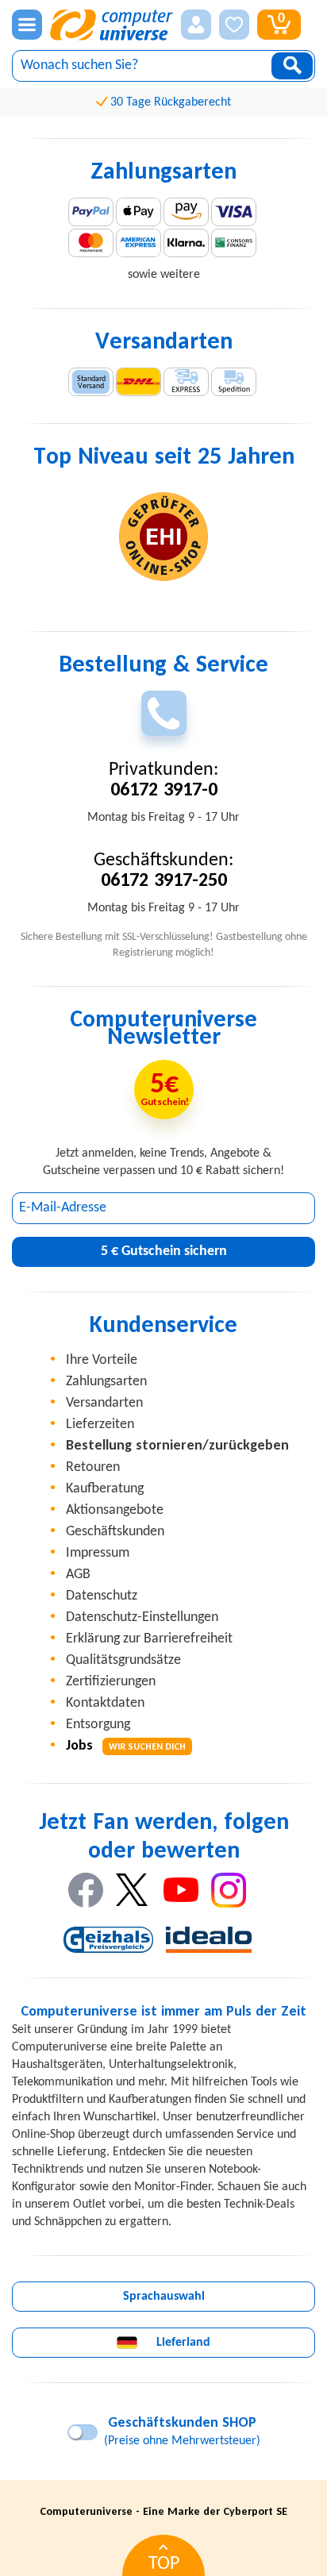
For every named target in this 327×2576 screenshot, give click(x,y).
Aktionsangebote (115, 1510)
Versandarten (104, 1403)
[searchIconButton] (292, 66)
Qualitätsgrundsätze (123, 1660)
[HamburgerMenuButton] (27, 25)
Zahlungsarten (106, 1382)
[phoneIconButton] (164, 713)
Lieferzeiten (100, 1425)
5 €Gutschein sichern (164, 1251)
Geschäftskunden (115, 1532)
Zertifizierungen (111, 1682)
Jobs (126, 1746)
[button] (196, 25)
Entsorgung (98, 1725)
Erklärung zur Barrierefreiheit (149, 1639)
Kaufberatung (105, 1489)
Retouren (93, 1467)
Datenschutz (102, 1596)
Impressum (98, 1553)
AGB (78, 1575)
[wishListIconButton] (234, 25)
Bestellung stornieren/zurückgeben (177, 1446)
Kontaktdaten (105, 1703)
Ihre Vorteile (102, 1360)
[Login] (196, 25)
